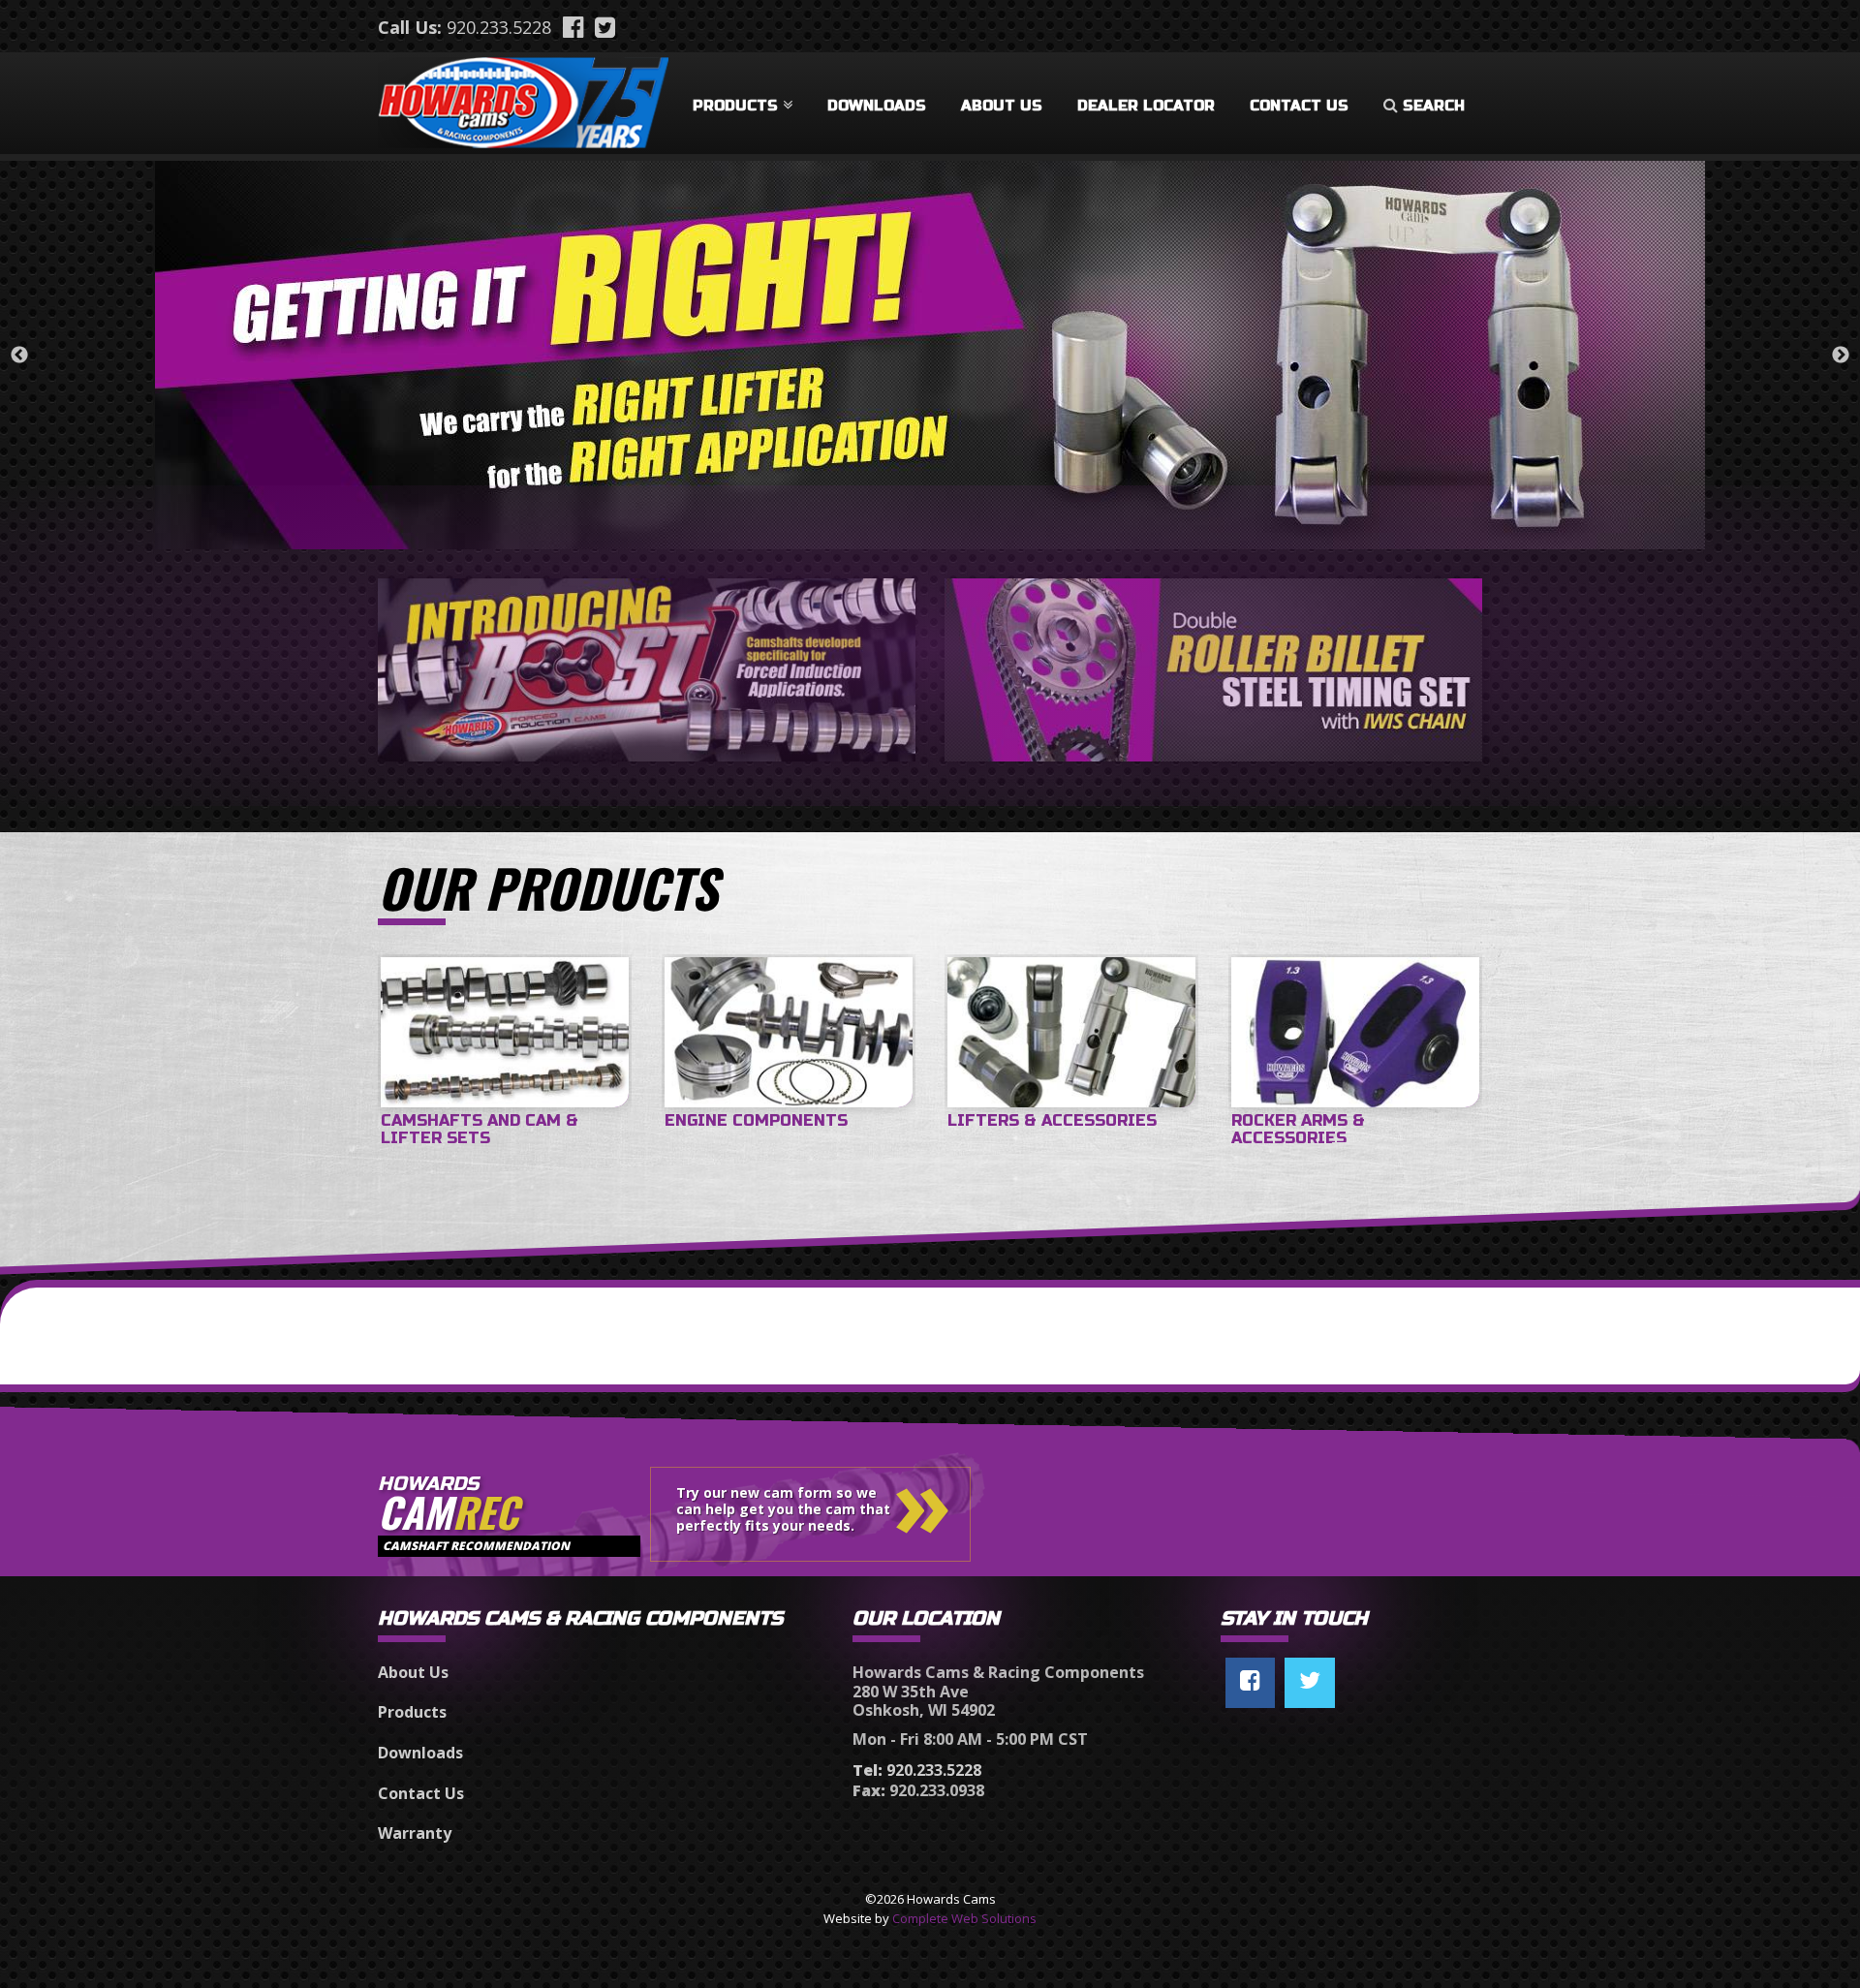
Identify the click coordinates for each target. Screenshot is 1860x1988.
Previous (19, 356)
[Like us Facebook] (1250, 1683)
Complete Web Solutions (964, 1918)
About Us (1002, 106)
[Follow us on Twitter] (1310, 1683)
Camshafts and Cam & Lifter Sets (480, 1129)
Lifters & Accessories (1052, 1120)
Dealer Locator (1146, 106)
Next (1841, 356)
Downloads (877, 106)
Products (735, 106)
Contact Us (1299, 106)
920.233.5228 (499, 27)
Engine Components (756, 1120)
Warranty (415, 1833)
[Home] (523, 99)
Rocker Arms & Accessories (1298, 1129)
